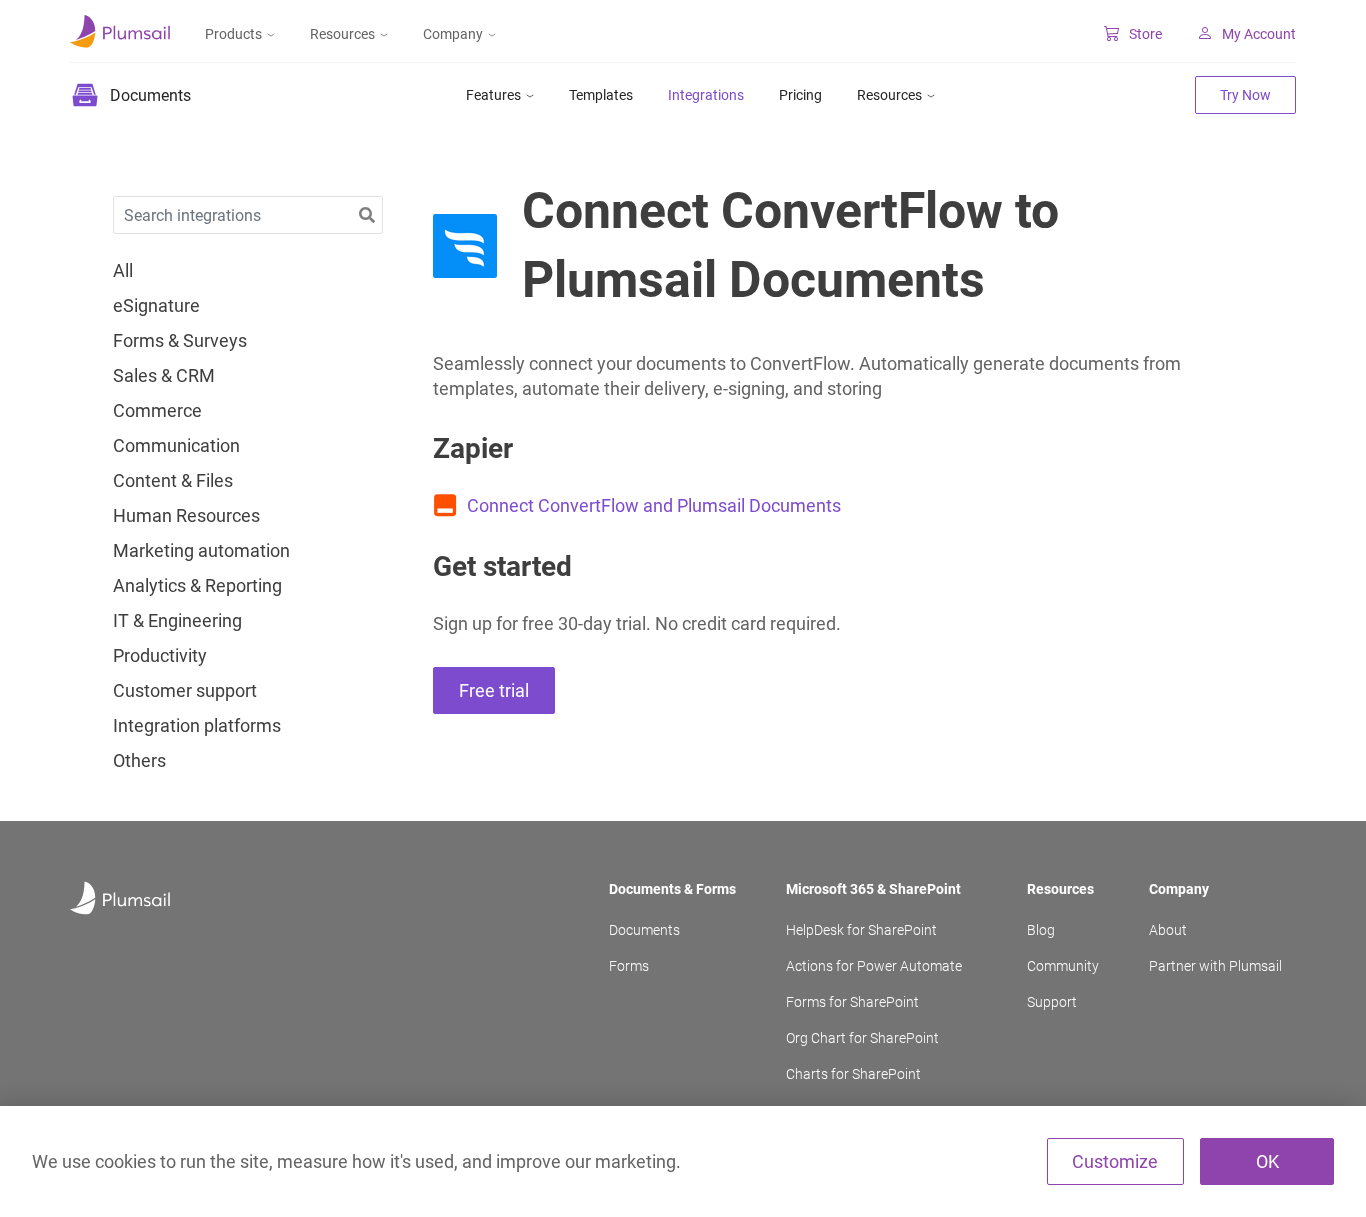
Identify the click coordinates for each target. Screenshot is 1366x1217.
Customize (1115, 1161)
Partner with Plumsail (1215, 966)
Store (1145, 34)
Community (1063, 966)
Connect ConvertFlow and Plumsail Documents (654, 505)
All (123, 271)
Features (493, 95)
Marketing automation (201, 551)
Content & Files (173, 481)
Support (1052, 1002)
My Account (1259, 34)
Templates (601, 95)
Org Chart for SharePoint (862, 1038)
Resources (342, 34)
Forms (629, 966)
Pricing (800, 95)
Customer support (185, 691)
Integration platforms (197, 726)
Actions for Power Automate (874, 966)
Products (233, 34)
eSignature (156, 306)
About (1168, 930)
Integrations (706, 95)
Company (453, 34)
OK (1267, 1161)
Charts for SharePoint (853, 1074)
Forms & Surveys (180, 341)
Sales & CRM (164, 376)
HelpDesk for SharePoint (861, 930)
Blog (1041, 930)
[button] (367, 215)
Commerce (157, 411)
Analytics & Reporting (197, 586)
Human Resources (186, 516)
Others (139, 761)
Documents (644, 930)
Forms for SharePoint (852, 1002)
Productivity (160, 656)
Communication (176, 446)
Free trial (494, 690)
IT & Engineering (177, 621)
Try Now (1245, 95)
